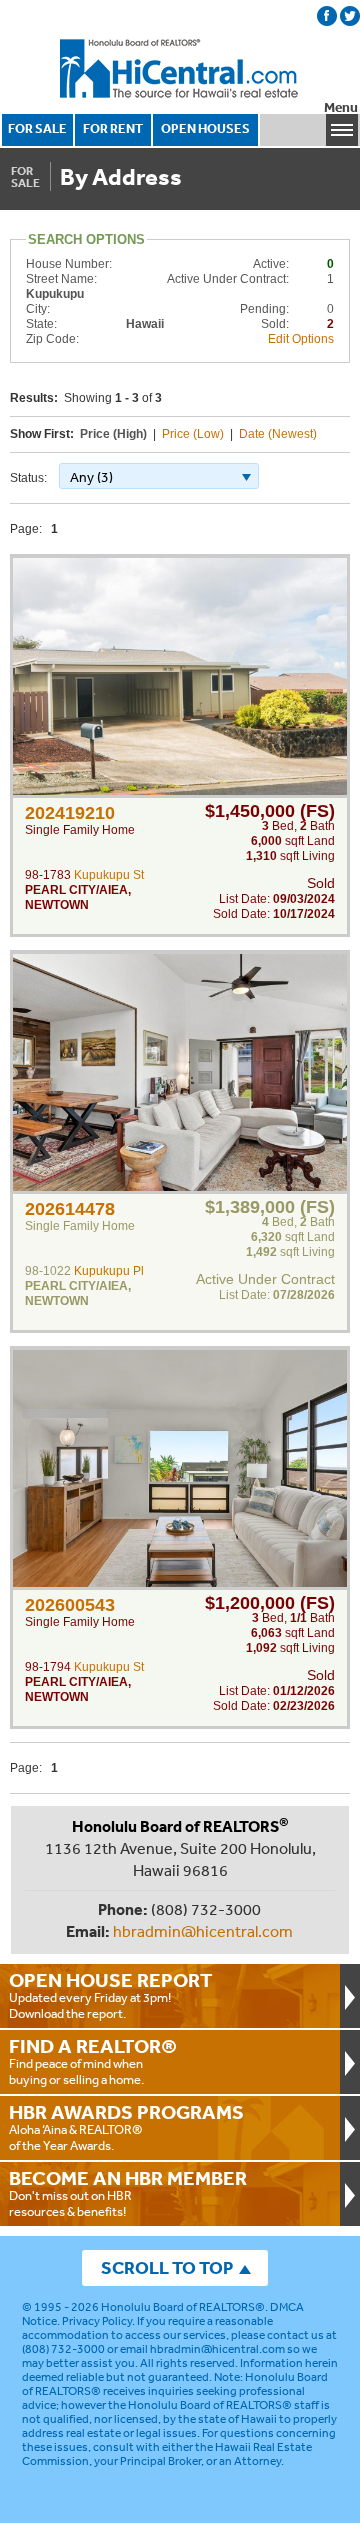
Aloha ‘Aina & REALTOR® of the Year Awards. (126, 2127)
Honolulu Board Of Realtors (180, 69)
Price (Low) (193, 434)
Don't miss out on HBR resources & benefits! (128, 2193)
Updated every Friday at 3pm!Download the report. (111, 1995)
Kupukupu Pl (109, 1271)
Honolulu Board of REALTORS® (183, 2307)
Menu (341, 107)
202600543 (70, 1605)
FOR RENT (113, 128)
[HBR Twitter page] (350, 16)
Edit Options (301, 339)
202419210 (70, 813)
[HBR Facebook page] (327, 16)
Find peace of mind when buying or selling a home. (93, 2061)
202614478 (70, 1209)
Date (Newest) (278, 434)
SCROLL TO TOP (167, 2267)
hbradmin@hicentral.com (203, 1931)
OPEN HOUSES (205, 128)
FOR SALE (37, 128)
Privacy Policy (97, 2321)
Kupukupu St (109, 875)
